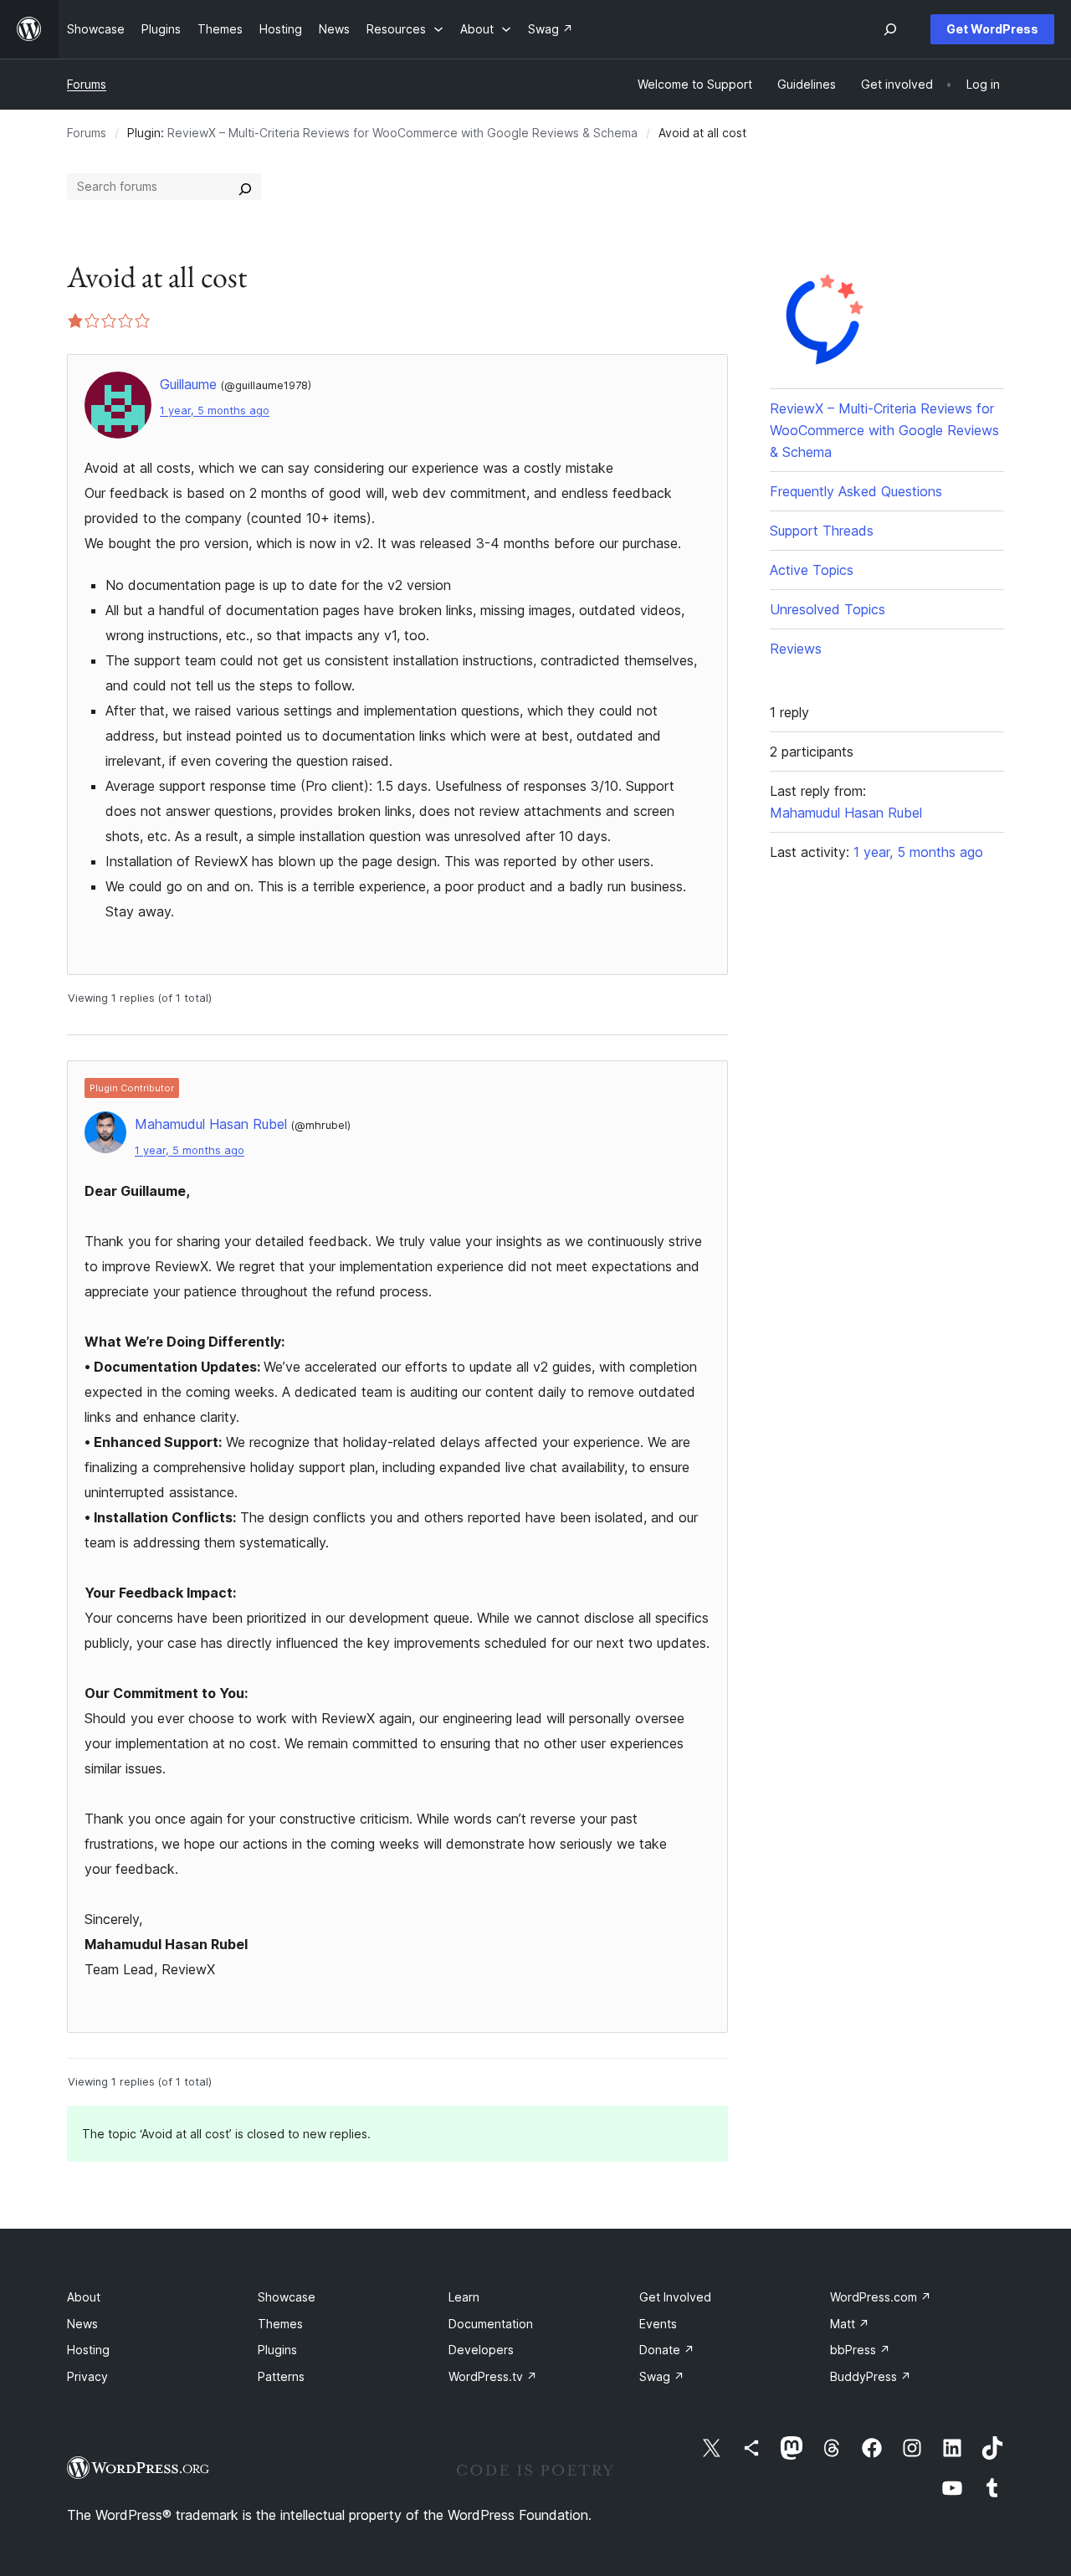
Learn (464, 2297)
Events (658, 2324)
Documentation (491, 2324)
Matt (850, 2324)
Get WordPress (992, 29)
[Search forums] (245, 187)
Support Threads (822, 531)
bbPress (860, 2350)
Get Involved (675, 2297)
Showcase (287, 2297)
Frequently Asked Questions (856, 491)
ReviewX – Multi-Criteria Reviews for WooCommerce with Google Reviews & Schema (402, 133)
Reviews (796, 649)
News (82, 2324)
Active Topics (812, 570)
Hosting (88, 2350)
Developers (481, 2350)
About (84, 2297)
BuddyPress (871, 2376)
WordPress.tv (493, 2376)
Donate (667, 2350)
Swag (662, 2376)
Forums (87, 84)
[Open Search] (890, 29)
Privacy (87, 2376)
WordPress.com (881, 2297)
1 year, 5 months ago (215, 411)
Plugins (277, 2350)
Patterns (281, 2376)
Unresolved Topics (828, 609)
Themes (280, 2324)
